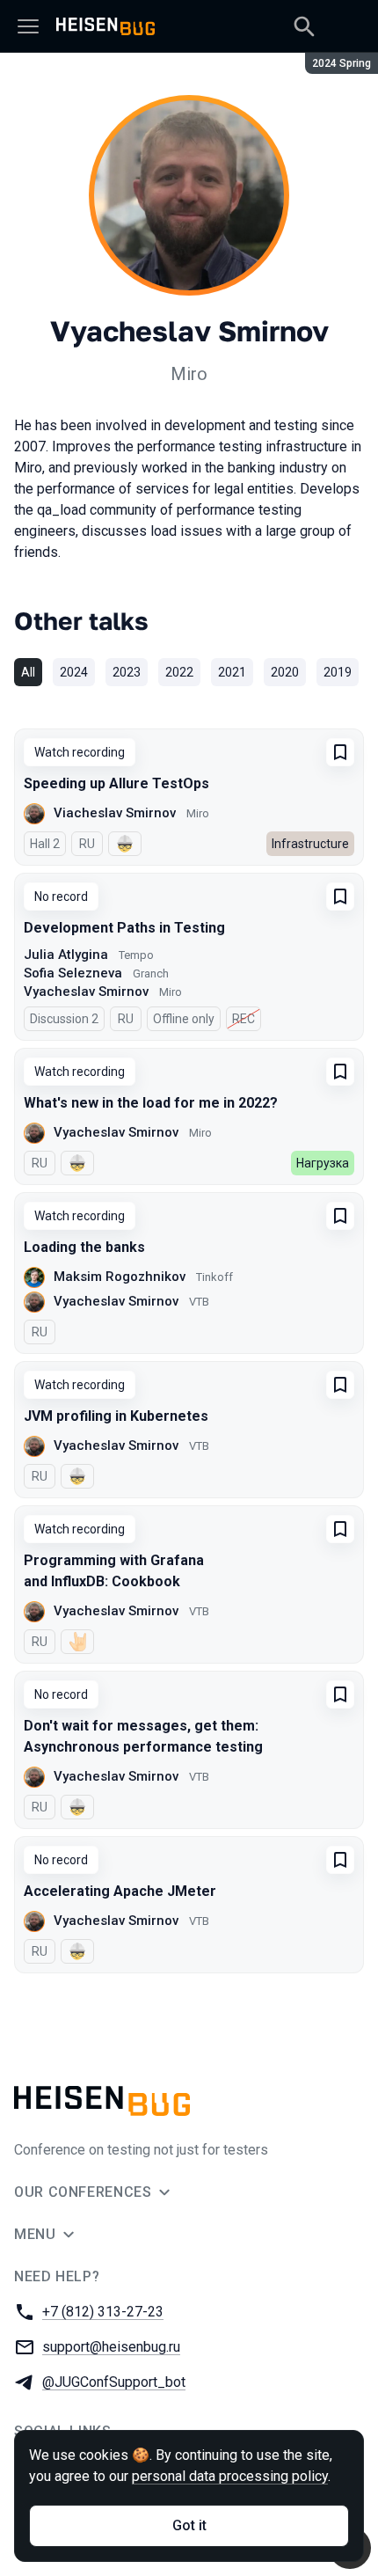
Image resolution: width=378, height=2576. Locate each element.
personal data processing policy (230, 2476)
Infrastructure (310, 844)
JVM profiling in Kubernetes (116, 1416)
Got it (189, 2525)
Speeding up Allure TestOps (116, 783)
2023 (127, 672)
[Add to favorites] (340, 752)
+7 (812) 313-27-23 (103, 2312)
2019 (338, 672)
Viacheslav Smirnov (115, 813)
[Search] (304, 26)
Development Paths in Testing (124, 928)
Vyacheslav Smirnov (86, 992)
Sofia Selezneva (73, 973)
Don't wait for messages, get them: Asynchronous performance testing (143, 1736)
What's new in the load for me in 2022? (151, 1103)
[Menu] (28, 26)
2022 (179, 672)
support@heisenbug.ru (111, 2347)
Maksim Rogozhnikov (120, 1277)
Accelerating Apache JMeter (120, 1891)
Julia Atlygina (66, 955)
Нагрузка (323, 1163)
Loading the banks (84, 1247)
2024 (74, 672)
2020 (285, 672)
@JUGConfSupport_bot (114, 2382)
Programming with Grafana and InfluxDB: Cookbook (114, 1571)
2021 (232, 672)
